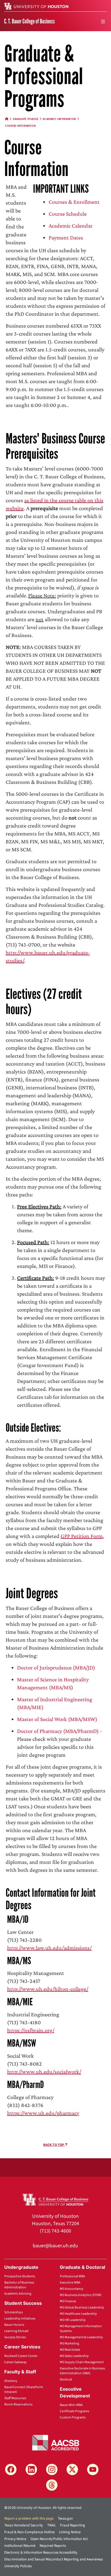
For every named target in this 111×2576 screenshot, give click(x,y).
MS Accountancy (72, 2289)
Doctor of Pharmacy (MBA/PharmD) (58, 1731)
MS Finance (68, 2301)
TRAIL (52, 2525)
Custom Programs (73, 2417)
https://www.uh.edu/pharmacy (43, 2113)
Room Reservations (18, 2404)
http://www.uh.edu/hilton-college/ (48, 1989)
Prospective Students (20, 2276)
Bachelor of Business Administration (19, 2285)
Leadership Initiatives (20, 2319)
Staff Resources (15, 2398)
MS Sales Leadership (74, 2356)
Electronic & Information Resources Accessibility (41, 2552)
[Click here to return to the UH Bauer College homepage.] (55, 2199)
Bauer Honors (14, 2325)
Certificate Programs (74, 2411)
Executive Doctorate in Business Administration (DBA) (82, 2371)
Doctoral (66, 2379)
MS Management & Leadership (81, 2337)
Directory (11, 2381)
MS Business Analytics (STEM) (81, 2295)
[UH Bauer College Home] (29, 21)
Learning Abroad (16, 2331)
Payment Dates (66, 237)
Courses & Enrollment (74, 202)
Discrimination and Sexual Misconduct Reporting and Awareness (54, 2559)
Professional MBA (72, 2276)
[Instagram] (52, 2469)
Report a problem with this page (29, 2518)
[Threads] (52, 2485)
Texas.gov (65, 2518)
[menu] (103, 22)
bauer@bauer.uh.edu (55, 2246)
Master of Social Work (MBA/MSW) (57, 1719)
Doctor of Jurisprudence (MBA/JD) (56, 1667)
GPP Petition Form (82, 1536)
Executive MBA (70, 2283)
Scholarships (14, 2312)
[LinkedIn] (31, 2469)
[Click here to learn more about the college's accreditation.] (56, 2442)
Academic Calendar (71, 226)
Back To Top (54, 2145)
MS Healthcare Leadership (78, 2314)
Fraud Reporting (73, 2525)
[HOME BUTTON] (7, 119)
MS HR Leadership (73, 2320)
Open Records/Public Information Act (59, 2539)
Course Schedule (68, 214)
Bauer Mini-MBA (71, 2405)
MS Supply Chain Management (82, 2362)
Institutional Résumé (20, 2546)
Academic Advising (18, 2294)
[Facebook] (11, 2469)
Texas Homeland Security (24, 2525)
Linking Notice (70, 2532)
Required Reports (53, 2546)
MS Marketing (69, 2343)
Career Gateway (16, 2362)
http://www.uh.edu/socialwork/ (44, 2072)
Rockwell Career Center (21, 2356)
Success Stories (15, 2337)
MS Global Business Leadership (82, 2307)
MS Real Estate (70, 2350)
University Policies (18, 2566)
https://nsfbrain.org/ (31, 2030)
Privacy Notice (15, 2539)
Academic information (59, 119)
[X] (72, 2469)
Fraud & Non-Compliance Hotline (29, 2532)
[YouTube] (93, 2469)
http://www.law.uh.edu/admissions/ (49, 1948)
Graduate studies (26, 119)
